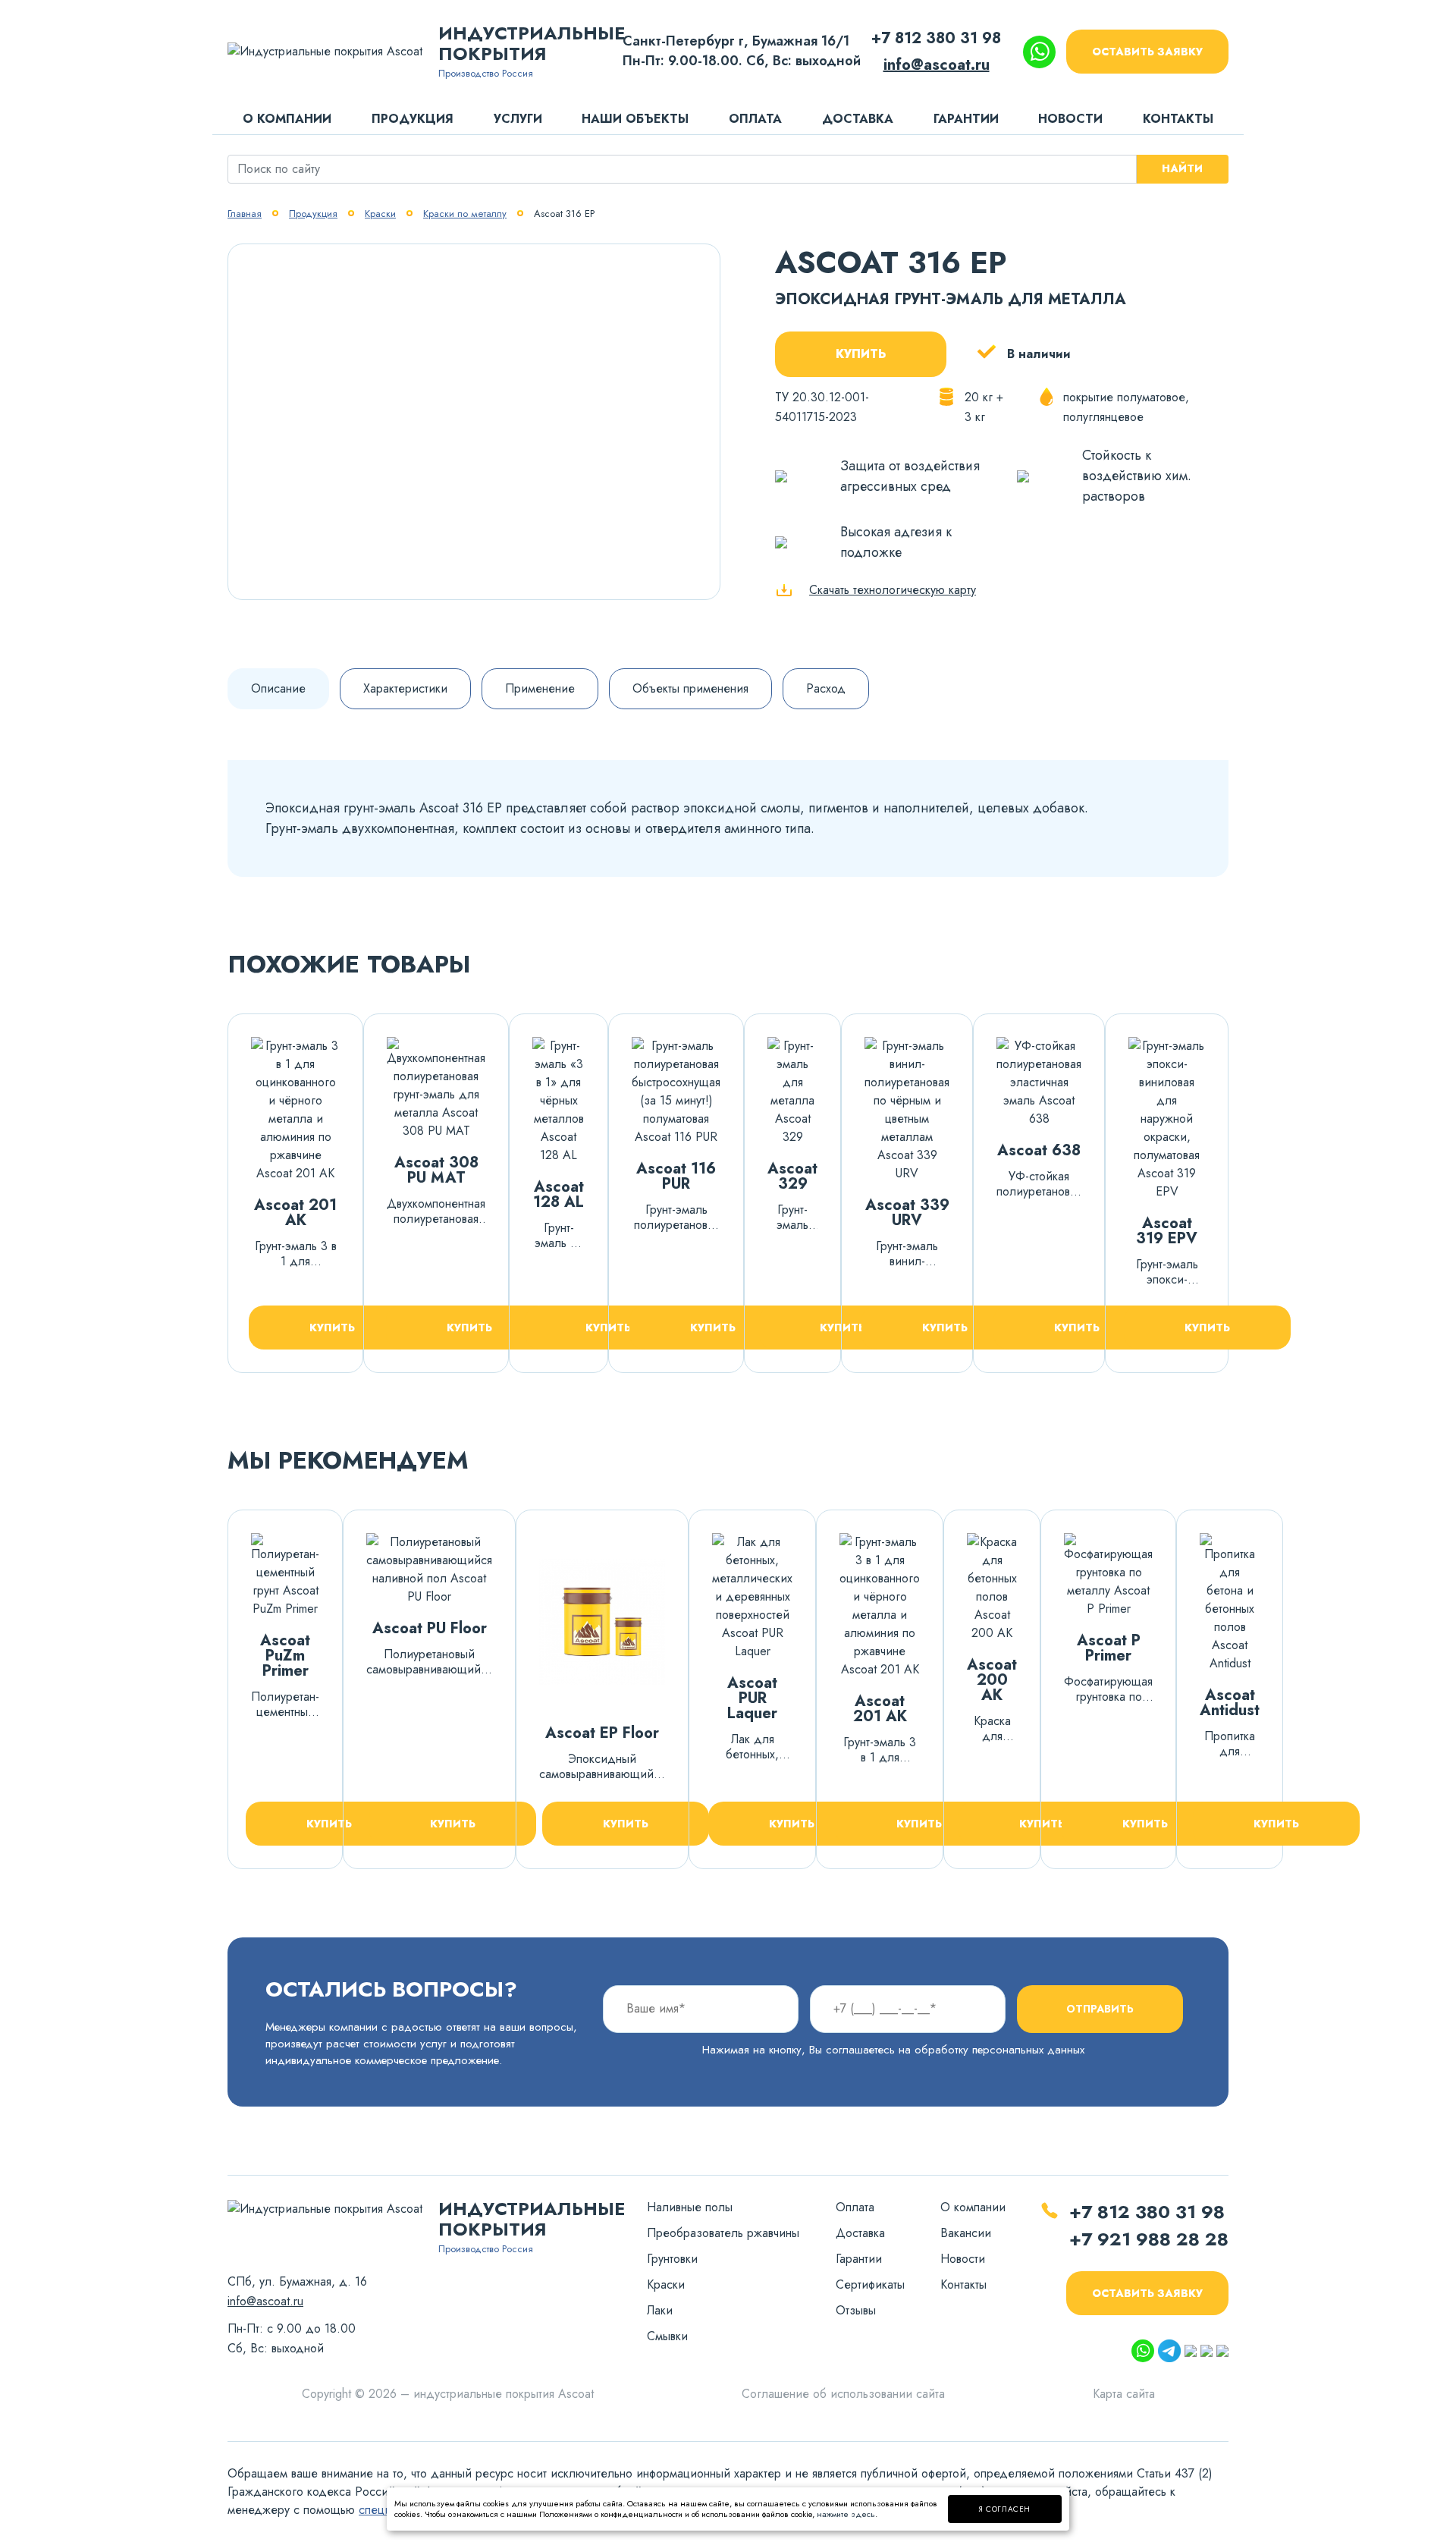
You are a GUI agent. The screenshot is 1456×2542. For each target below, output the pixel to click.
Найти (1182, 168)
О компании (287, 119)
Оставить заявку (1147, 52)
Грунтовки (672, 2259)
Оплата (755, 119)
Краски (666, 2284)
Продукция (413, 119)
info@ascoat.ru (937, 65)
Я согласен (1005, 2509)
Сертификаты (870, 2284)
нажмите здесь (846, 2514)
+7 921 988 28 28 (1149, 2239)
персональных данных (1028, 2050)
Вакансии (966, 2233)
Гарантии (966, 119)
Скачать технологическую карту (893, 590)
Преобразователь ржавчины (723, 2233)
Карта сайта (1124, 2394)
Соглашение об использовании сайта (843, 2394)
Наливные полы (690, 2207)
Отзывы (856, 2310)
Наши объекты (635, 119)
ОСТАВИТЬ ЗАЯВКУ (1147, 2293)
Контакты (1178, 119)
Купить (861, 354)
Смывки (667, 2336)
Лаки (660, 2310)
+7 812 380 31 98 (936, 38)
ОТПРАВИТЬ (1100, 2009)
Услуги (518, 119)
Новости (1070, 119)
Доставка (858, 119)
